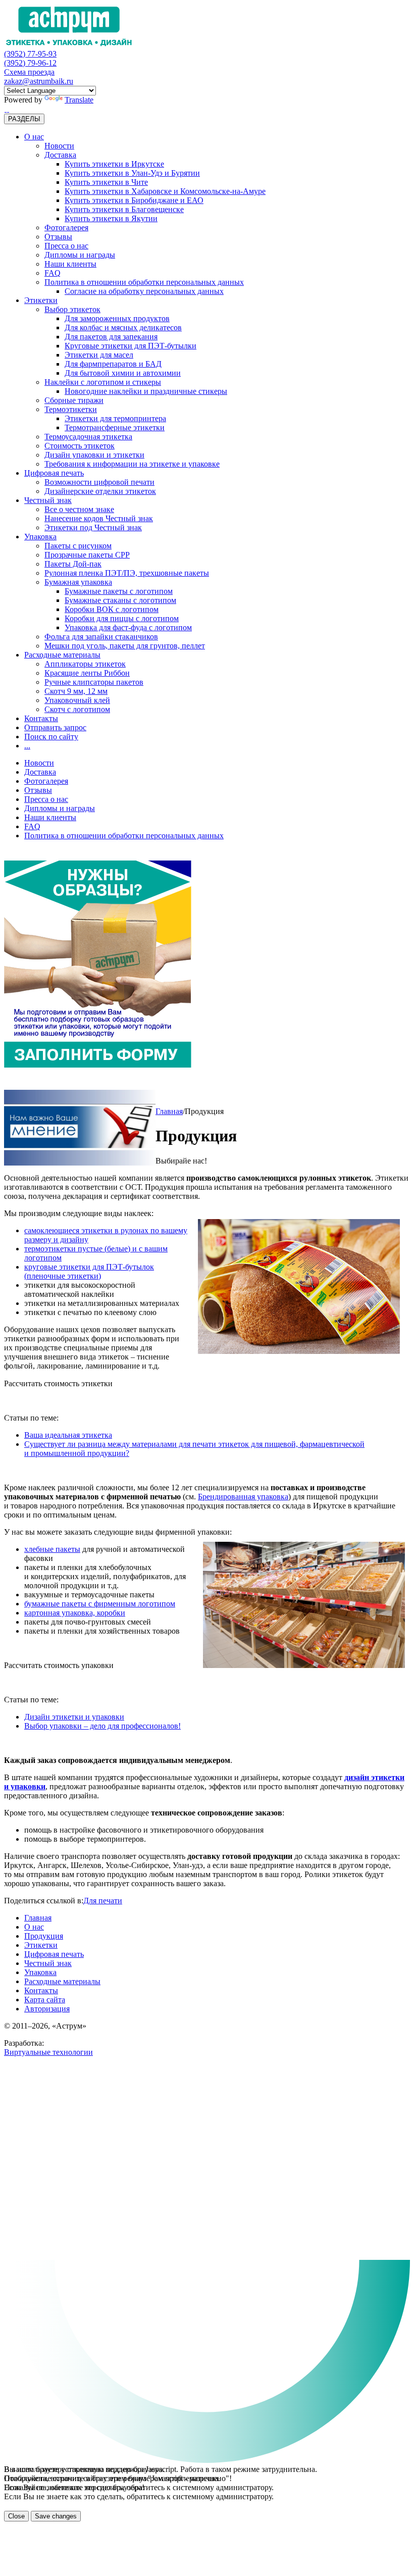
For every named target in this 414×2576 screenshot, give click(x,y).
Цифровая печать (54, 473)
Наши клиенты (70, 264)
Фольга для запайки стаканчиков (101, 637)
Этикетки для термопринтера (115, 418)
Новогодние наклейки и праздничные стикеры (146, 391)
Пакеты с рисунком (78, 546)
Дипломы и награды (80, 255)
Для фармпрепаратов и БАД (113, 364)
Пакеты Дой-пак (73, 564)
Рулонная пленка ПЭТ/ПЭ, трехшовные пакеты (127, 573)
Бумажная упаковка (78, 582)
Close (16, 2516)
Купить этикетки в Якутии (111, 218)
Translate (79, 100)
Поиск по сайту (51, 737)
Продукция (44, 1936)
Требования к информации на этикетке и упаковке (132, 464)
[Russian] (5, 109)
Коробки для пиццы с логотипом (122, 618)
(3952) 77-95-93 (30, 54)
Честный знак (48, 500)
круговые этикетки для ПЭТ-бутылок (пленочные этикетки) (89, 1271)
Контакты (41, 718)
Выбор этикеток (72, 309)
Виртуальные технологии (48, 2052)
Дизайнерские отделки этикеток (100, 491)
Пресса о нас (66, 246)
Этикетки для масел (99, 355)
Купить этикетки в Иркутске (114, 164)
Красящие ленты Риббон (87, 673)
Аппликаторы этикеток (85, 664)
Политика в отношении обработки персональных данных (144, 282)
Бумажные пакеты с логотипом (119, 591)
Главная (169, 1111)
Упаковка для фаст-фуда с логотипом (128, 627)
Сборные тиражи (74, 400)
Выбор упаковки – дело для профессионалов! (102, 1726)
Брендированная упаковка (243, 1497)
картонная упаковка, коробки (75, 1613)
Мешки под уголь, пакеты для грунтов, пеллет (125, 646)
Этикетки (41, 300)
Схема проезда (29, 72)
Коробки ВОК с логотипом (112, 609)
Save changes (56, 2516)
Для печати (103, 1901)
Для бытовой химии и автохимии (123, 373)
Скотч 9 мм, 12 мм (76, 691)
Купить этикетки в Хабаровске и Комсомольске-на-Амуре (165, 191)
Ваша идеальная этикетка (68, 1435)
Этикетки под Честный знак (93, 527)
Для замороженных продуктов (117, 318)
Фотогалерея (66, 228)
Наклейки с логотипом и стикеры (103, 382)
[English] (8, 109)
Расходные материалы (62, 655)
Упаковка (40, 537)
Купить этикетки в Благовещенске (124, 209)
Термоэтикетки (71, 409)
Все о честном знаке (79, 509)
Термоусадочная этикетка (88, 437)
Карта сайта (45, 2000)
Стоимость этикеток (80, 446)
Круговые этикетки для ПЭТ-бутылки (131, 346)
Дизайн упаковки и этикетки (94, 455)
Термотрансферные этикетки (115, 427)
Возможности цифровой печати (99, 482)
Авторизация (47, 2009)
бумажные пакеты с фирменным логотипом (100, 1604)
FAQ (53, 273)
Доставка (60, 155)
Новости (59, 146)
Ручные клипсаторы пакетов (94, 682)
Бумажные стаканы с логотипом (120, 600)
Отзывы (58, 237)
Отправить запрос (55, 727)
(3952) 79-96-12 (30, 63)
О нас (34, 137)
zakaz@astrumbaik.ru (39, 81)
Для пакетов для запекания (111, 337)
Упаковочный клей (77, 700)
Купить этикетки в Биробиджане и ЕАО (134, 200)
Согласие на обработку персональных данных (144, 291)
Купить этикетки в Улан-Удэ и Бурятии (132, 173)
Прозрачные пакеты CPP (87, 555)
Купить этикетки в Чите (106, 182)
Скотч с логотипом (77, 709)
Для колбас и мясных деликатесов (123, 327)
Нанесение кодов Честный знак (99, 518)
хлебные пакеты (52, 1549)
